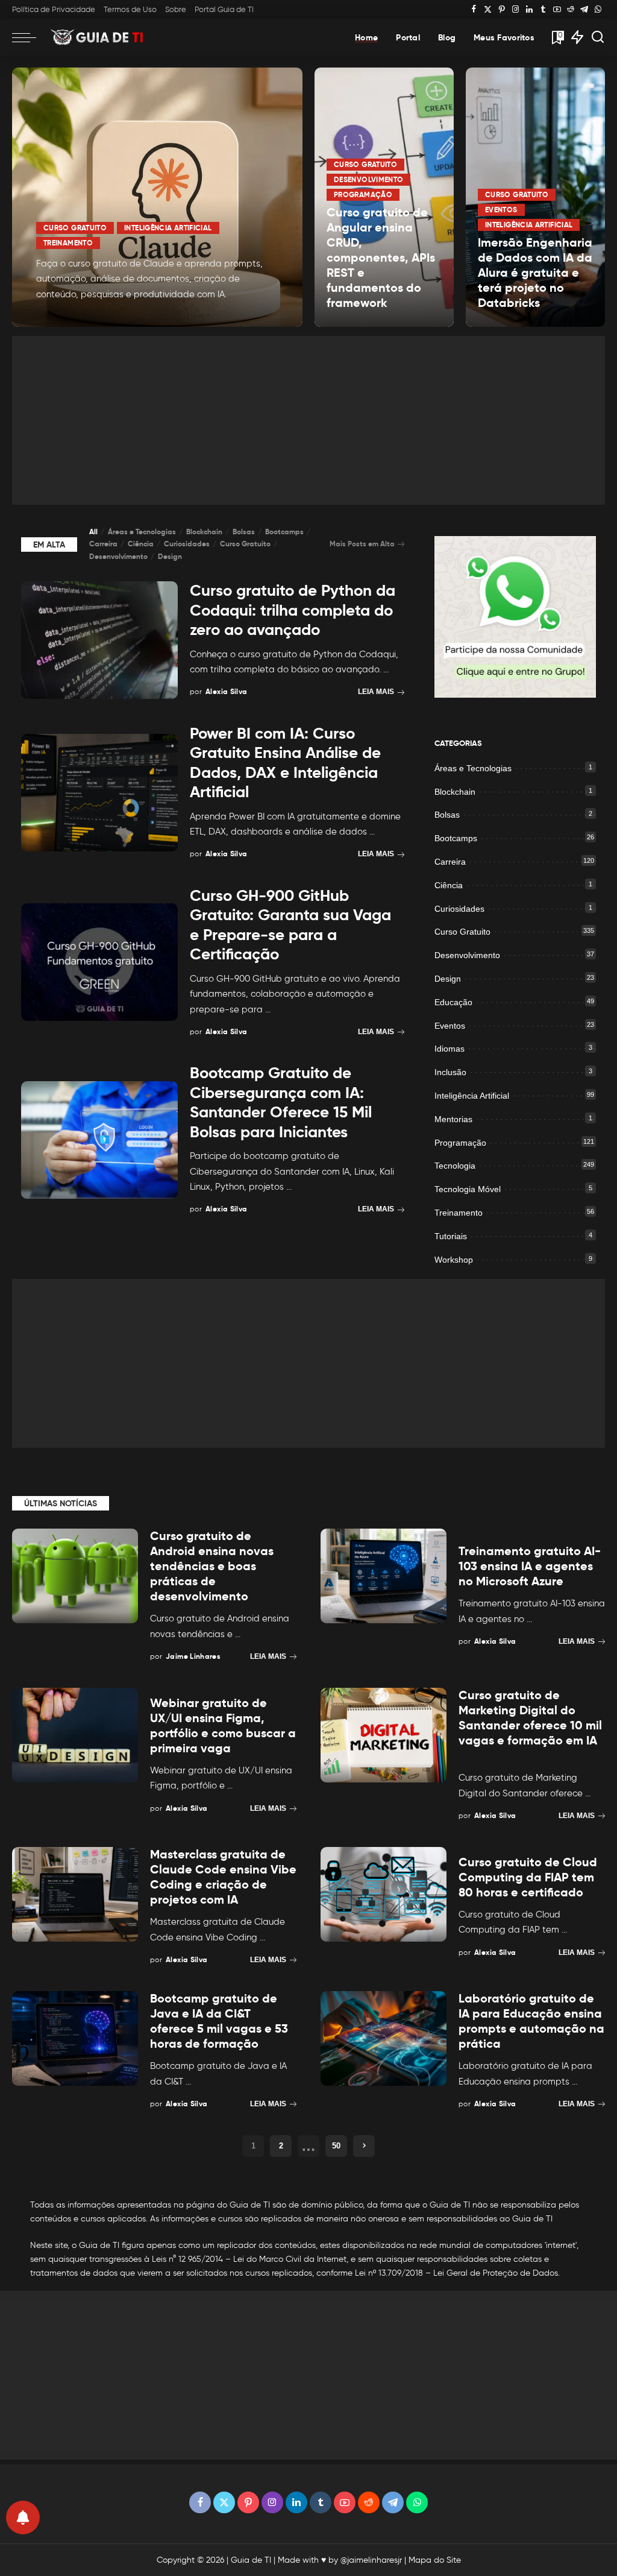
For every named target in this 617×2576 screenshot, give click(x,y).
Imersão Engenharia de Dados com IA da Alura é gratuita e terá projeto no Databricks (535, 273)
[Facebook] (474, 10)
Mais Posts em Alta (362, 544)
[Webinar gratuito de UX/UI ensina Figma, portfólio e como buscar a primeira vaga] (75, 1735)
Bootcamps (284, 532)
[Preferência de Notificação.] (23, 2518)
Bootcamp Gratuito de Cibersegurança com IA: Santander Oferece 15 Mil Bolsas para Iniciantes (281, 1102)
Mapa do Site (435, 2560)
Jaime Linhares (193, 1656)
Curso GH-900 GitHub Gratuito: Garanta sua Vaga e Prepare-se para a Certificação (290, 925)
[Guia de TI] (98, 37)
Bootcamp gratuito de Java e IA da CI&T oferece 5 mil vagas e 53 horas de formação (219, 2021)
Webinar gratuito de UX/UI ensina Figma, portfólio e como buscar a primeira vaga (223, 1725)
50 (336, 2146)
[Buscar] (598, 37)
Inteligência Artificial (168, 228)
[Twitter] (488, 10)
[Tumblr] (543, 10)
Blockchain (204, 532)
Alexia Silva (73, 316)
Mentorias (453, 1119)
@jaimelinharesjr (371, 2560)
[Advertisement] (308, 420)
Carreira (103, 544)
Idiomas (449, 1049)
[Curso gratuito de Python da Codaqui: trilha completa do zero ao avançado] (99, 640)
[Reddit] (571, 10)
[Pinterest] (502, 10)
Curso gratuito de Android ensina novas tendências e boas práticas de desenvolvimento (212, 1566)
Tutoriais (451, 1236)
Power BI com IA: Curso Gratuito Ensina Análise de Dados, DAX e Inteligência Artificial (285, 763)
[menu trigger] (30, 37)
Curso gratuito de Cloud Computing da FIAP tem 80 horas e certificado (528, 1877)
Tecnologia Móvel (468, 1189)
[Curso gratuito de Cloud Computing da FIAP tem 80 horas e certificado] (384, 1894)
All (93, 532)
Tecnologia (455, 1166)
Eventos (501, 210)
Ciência (141, 544)
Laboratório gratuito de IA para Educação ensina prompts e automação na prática (531, 2021)
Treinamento (68, 243)
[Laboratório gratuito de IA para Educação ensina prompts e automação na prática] (384, 2038)
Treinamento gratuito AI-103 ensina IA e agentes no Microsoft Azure (530, 1566)
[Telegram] (584, 10)
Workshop (454, 1260)
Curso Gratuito (75, 228)
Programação (363, 194)
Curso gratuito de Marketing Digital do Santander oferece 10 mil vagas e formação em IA (530, 1718)
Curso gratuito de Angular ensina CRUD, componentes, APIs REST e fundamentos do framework (381, 257)
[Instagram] (515, 10)
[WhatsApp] (598, 10)
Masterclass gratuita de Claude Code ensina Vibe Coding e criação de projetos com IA (223, 1877)
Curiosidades (187, 544)
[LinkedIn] (529, 10)
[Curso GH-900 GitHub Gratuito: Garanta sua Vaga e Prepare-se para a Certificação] (99, 962)
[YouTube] (557, 10)
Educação (453, 1002)
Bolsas (244, 532)
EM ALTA (49, 545)
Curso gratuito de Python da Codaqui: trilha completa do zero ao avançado (293, 610)
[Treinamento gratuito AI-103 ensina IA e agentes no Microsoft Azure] (384, 1576)
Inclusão (450, 1072)
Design (170, 556)
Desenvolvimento (368, 179)
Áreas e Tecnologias (142, 532)
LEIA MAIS (250, 317)
